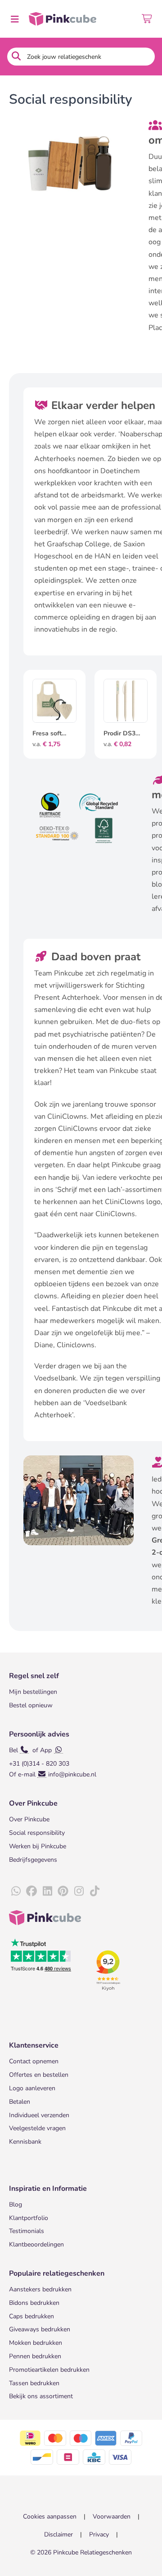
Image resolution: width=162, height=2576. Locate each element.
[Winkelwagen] (147, 19)
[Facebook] (31, 1891)
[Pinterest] (63, 1891)
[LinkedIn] (47, 1891)
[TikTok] (94, 1891)
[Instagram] (79, 1891)
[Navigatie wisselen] (14, 19)
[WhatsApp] (16, 1891)
